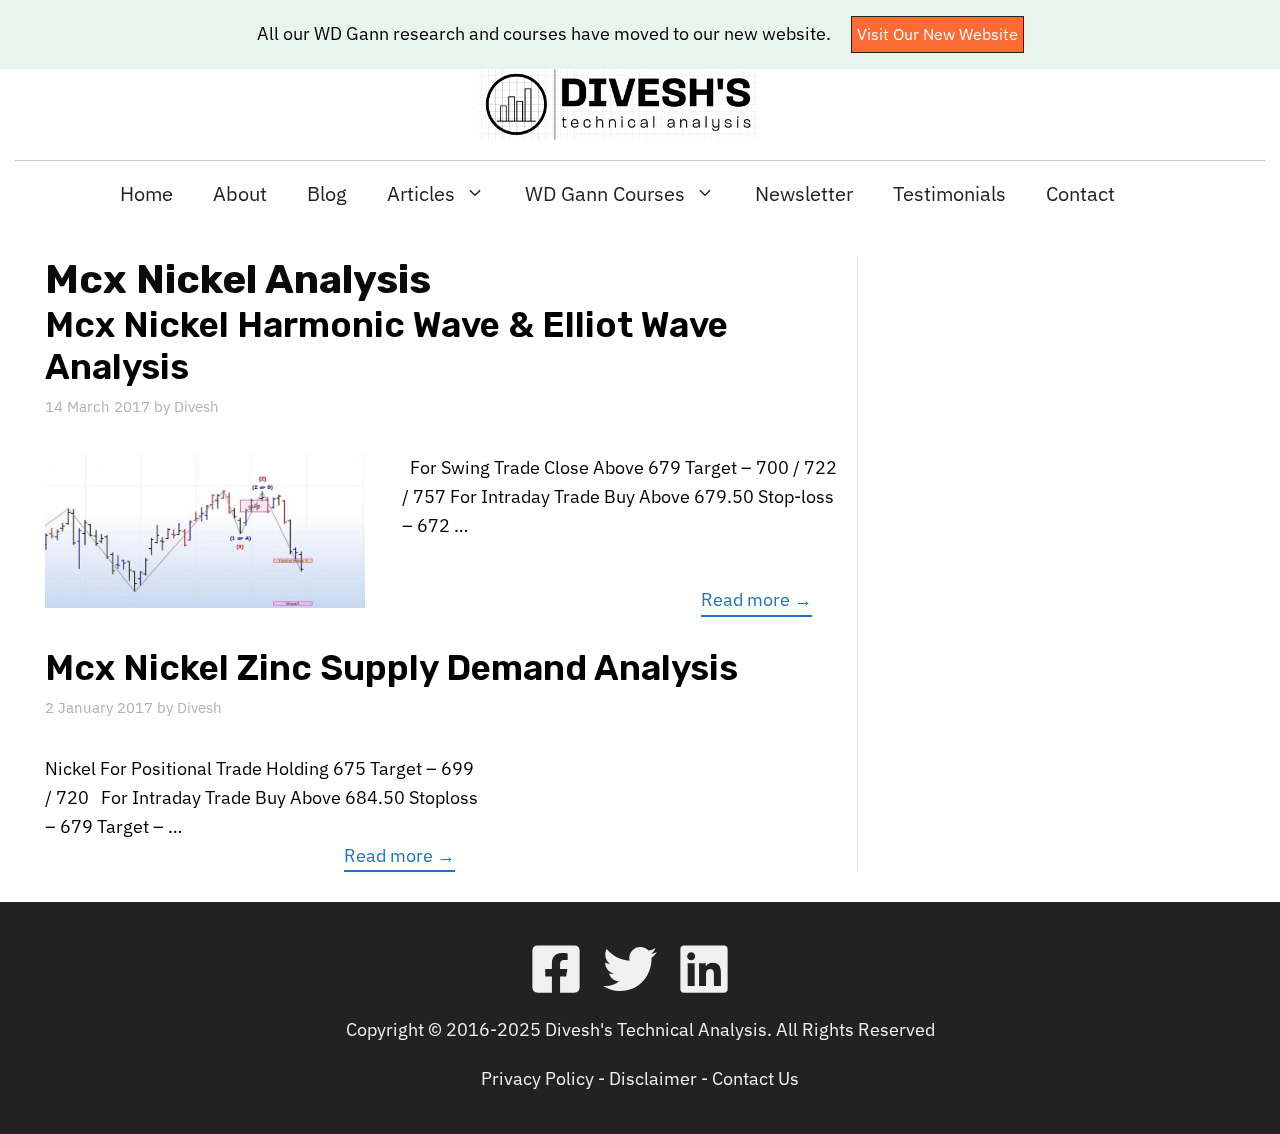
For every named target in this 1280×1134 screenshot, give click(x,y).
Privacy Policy (537, 1078)
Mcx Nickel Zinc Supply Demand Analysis (391, 668)
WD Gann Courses (605, 193)
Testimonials (949, 193)
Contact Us (755, 1078)
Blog (327, 193)
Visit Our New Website (937, 34)
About (240, 193)
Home (146, 193)
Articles (421, 193)
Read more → (756, 599)
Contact (1080, 193)
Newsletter (804, 193)
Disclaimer (653, 1078)
